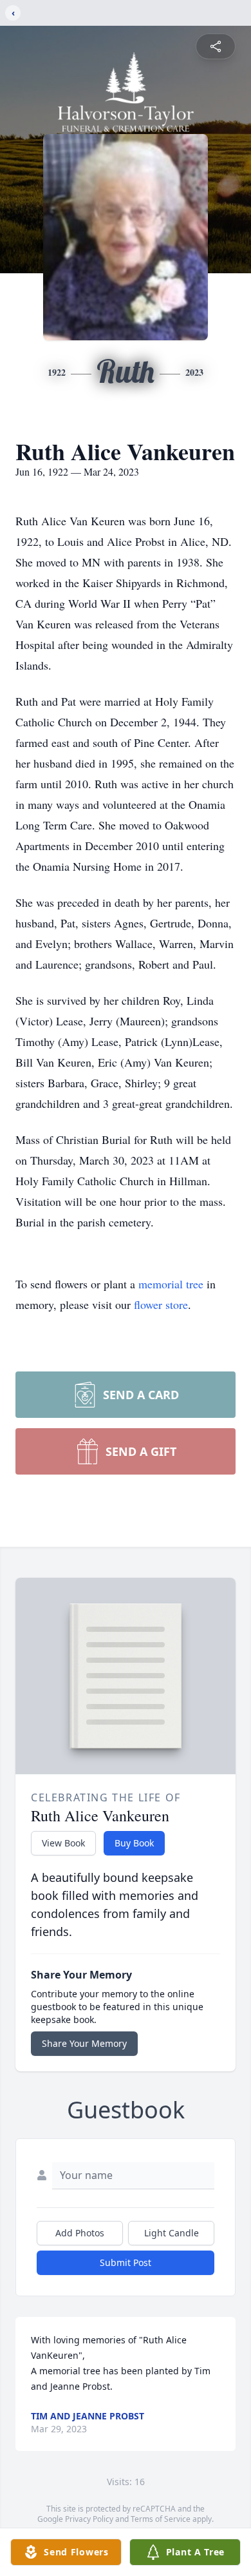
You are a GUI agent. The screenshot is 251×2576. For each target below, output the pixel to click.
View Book (63, 1843)
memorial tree (171, 1284)
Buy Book (134, 1843)
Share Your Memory (84, 2043)
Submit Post (126, 2262)
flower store (161, 1304)
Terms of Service (161, 2519)
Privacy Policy (89, 2519)
